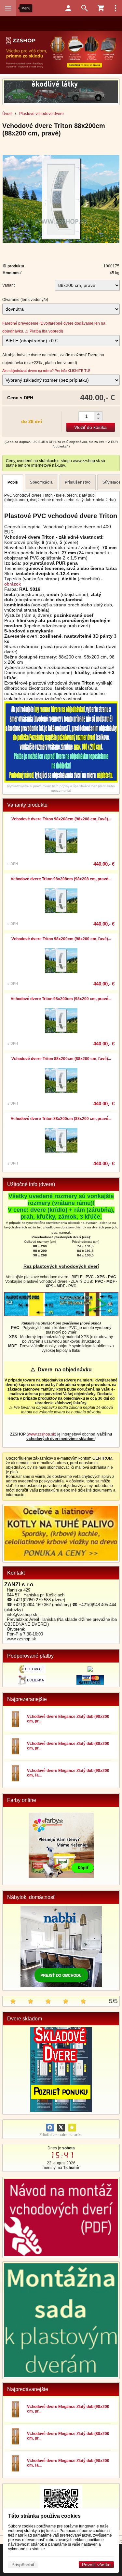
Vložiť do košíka (90, 427)
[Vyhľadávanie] (85, 8)
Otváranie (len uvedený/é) (25, 300)
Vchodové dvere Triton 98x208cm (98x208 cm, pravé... (61, 879)
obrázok (13, 584)
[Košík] (101, 8)
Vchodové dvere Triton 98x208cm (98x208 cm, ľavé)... (61, 819)
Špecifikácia (41, 482)
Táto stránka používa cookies (44, 2516)
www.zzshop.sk (41, 1434)
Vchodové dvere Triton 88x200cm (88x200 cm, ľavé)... (61, 1059)
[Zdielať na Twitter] (61, 2128)
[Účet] (68, 8)
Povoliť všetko (96, 2565)
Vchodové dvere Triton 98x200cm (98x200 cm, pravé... (61, 999)
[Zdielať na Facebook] (50, 2128)
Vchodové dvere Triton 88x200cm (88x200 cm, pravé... (61, 1119)
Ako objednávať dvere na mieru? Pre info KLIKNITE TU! (46, 371)
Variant (8, 285)
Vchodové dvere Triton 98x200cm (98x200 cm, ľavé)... (61, 939)
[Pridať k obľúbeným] (72, 2128)
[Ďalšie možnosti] (115, 8)
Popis (13, 482)
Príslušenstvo (78, 482)
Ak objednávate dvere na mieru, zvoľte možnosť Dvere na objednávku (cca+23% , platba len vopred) (53, 359)
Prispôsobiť (23, 2565)
